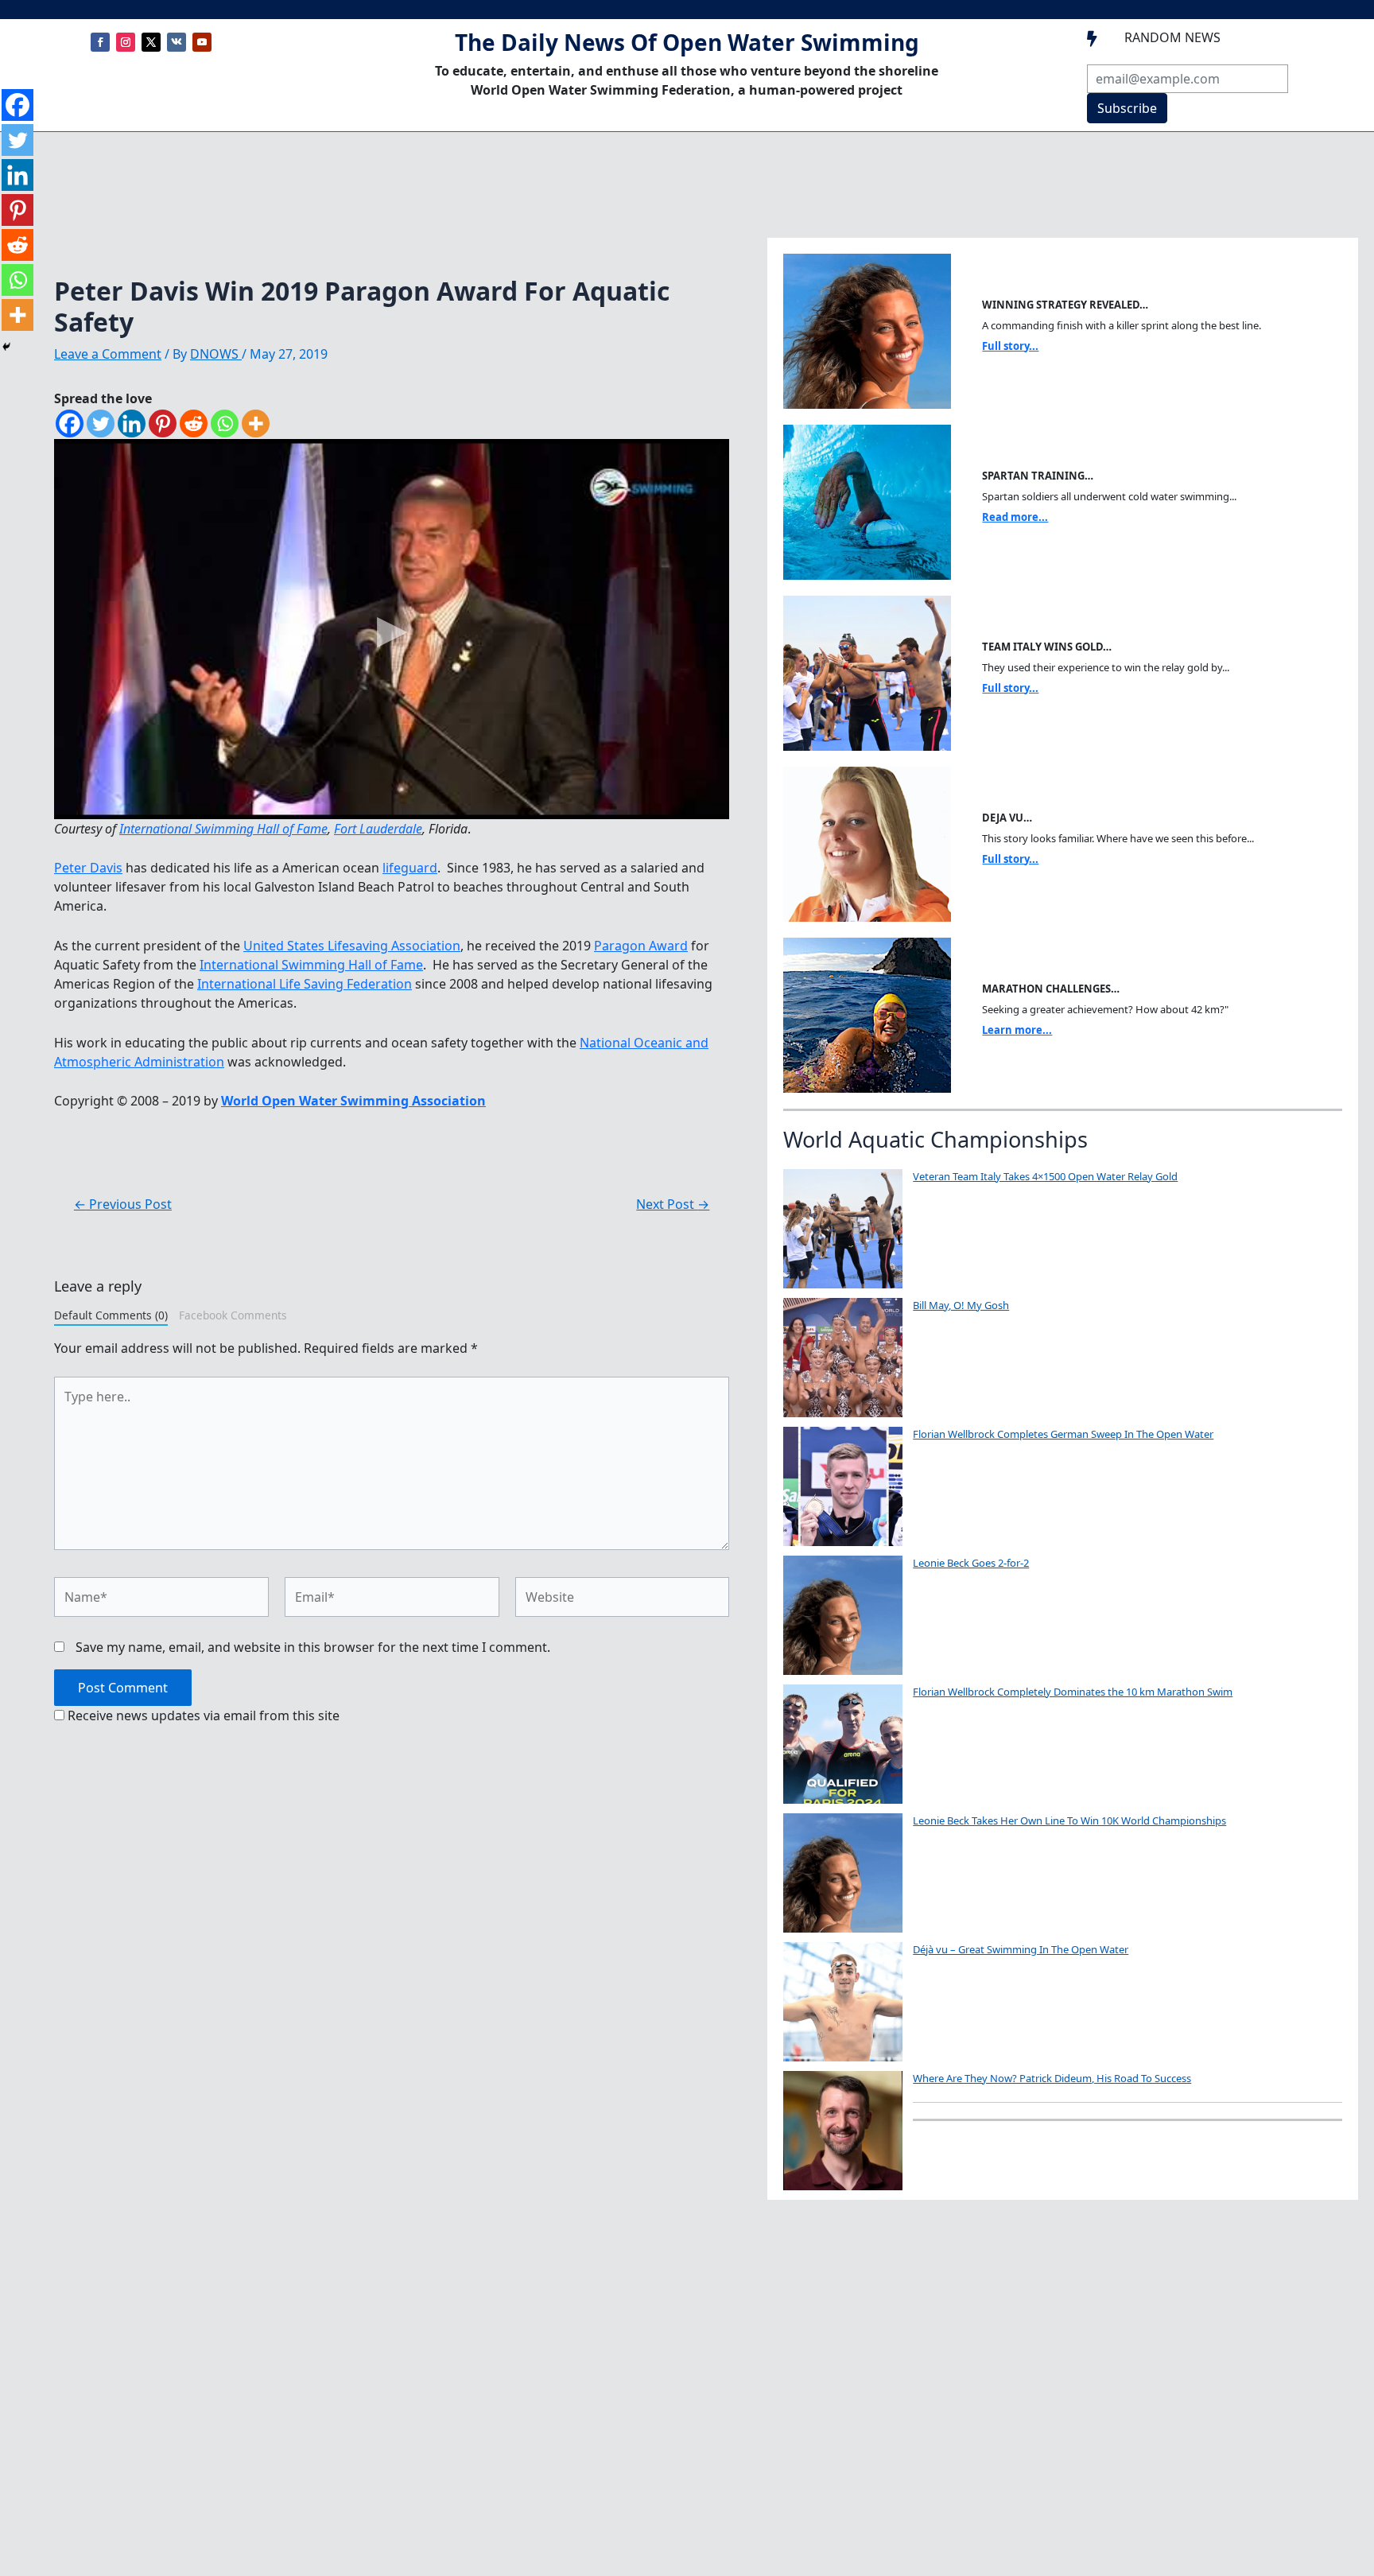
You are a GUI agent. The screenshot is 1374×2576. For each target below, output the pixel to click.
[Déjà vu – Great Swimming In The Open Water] (843, 2002)
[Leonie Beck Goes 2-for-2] (843, 1615)
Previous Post (123, 1204)
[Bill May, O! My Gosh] (843, 1358)
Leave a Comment (108, 354)
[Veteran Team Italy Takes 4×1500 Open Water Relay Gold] (843, 1229)
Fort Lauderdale (378, 829)
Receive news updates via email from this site (202, 1715)
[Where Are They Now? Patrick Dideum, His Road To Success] (843, 2131)
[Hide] (6, 347)
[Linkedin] (132, 424)
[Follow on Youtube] (202, 42)
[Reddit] (194, 424)
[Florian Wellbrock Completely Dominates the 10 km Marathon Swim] (843, 1744)
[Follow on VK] (177, 42)
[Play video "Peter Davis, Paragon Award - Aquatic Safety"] (392, 629)
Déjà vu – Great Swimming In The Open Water (1021, 1949)
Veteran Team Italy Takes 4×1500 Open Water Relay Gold (1045, 1176)
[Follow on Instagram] (126, 42)
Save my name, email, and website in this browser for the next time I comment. (313, 1647)
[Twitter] (101, 424)
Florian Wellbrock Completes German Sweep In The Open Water (1063, 1434)
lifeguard (410, 868)
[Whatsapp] (225, 424)
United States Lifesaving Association (352, 946)
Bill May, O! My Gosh (961, 1305)
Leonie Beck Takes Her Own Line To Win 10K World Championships (1069, 1820)
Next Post (673, 1204)
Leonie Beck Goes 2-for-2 (971, 1563)
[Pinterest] (163, 424)
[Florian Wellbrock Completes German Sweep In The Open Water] (843, 1486)
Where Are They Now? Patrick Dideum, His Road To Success (1052, 2078)
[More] (256, 424)
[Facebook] (70, 424)
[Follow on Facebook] (100, 42)
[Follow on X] (151, 42)
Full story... (1010, 346)
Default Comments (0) (111, 1315)
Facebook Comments (233, 1315)
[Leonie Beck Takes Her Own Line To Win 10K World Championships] (843, 1873)
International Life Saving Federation (305, 984)
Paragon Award (641, 946)
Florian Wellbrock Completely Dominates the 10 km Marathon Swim (1073, 1692)
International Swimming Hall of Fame (223, 829)
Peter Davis (88, 868)
